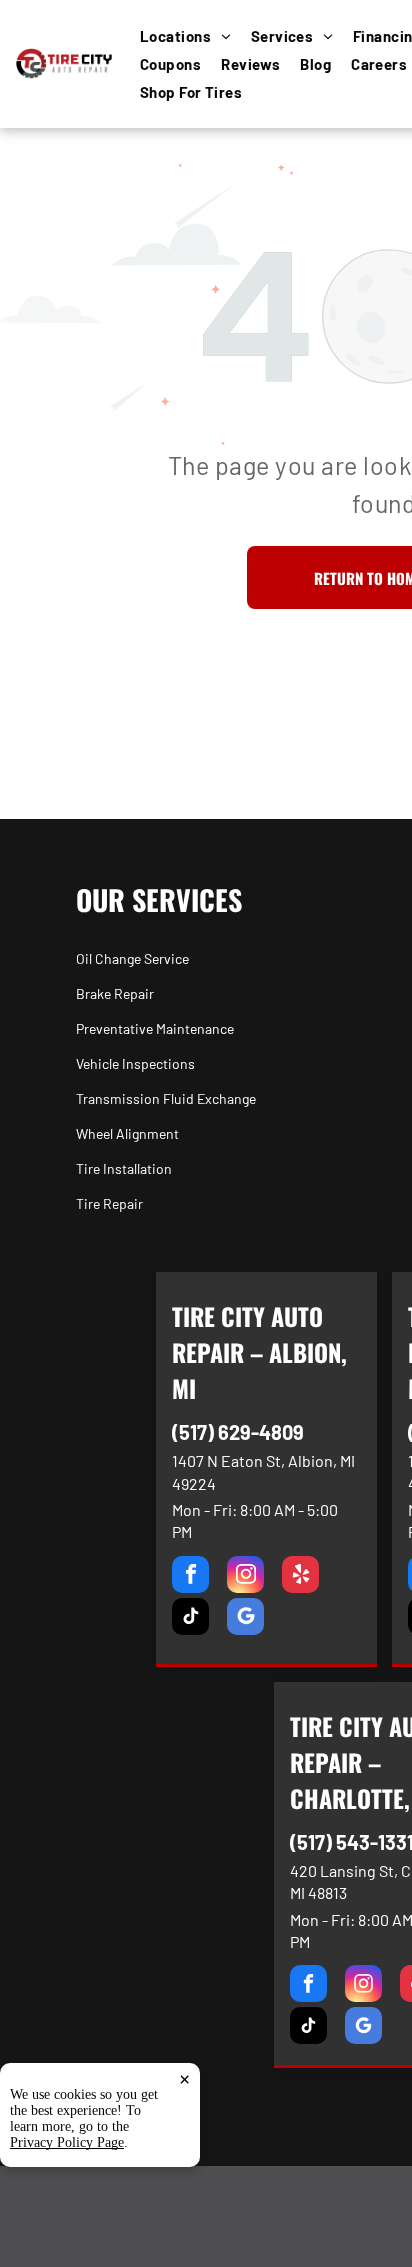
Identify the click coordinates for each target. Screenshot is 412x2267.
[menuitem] (195, 36)
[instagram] (245, 1577)
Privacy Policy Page (67, 2142)
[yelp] (300, 1577)
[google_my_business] (245, 1619)
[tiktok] (190, 1619)
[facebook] (190, 1577)
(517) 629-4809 (238, 1432)
